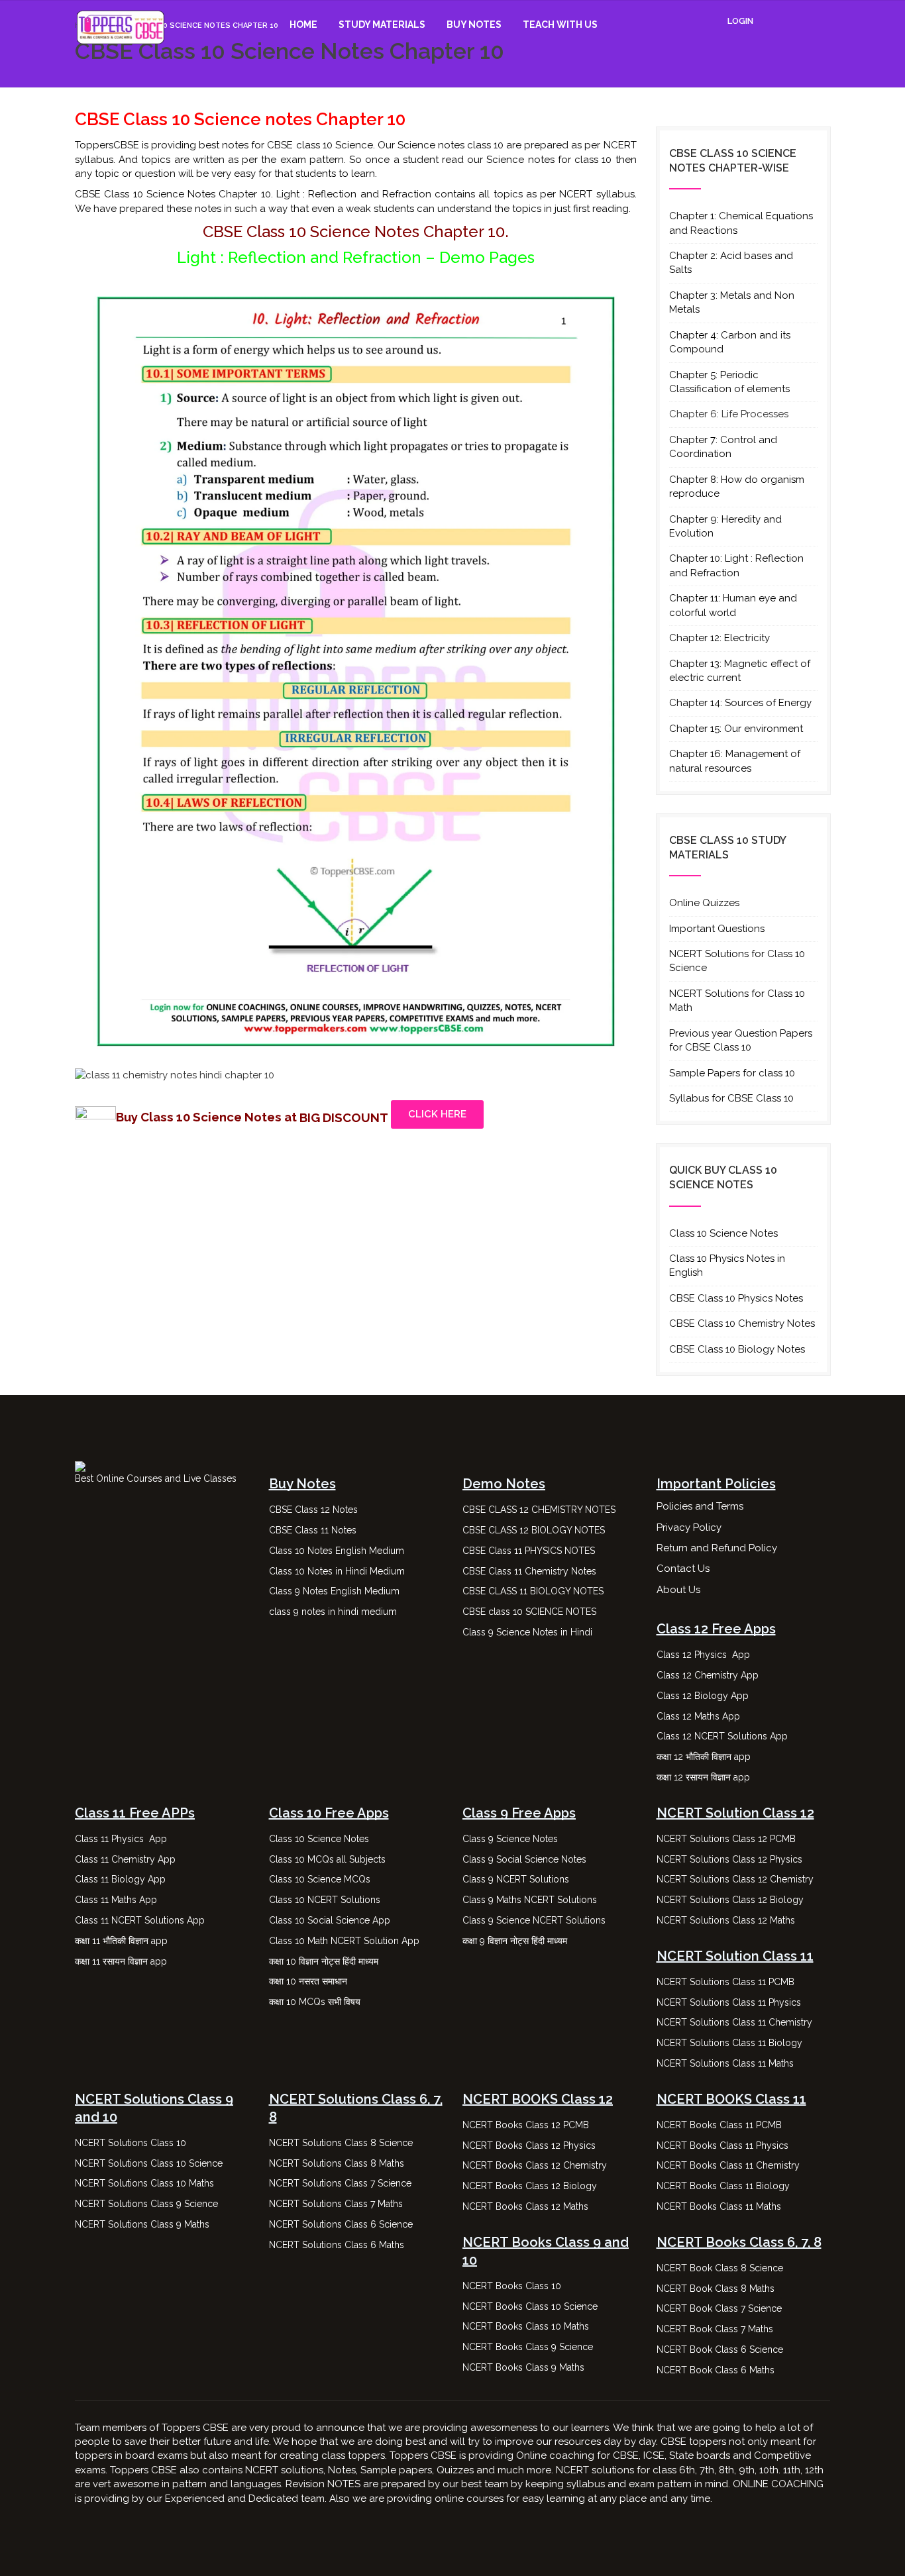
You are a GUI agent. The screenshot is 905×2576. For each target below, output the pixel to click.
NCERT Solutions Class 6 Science (341, 2224)
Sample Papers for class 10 (732, 1073)
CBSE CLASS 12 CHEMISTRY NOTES (539, 1510)
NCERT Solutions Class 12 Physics (729, 1859)
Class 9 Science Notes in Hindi (527, 1632)
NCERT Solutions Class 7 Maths (336, 2204)
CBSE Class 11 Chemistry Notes (529, 1571)
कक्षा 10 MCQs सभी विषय (315, 2002)
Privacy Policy (689, 1527)
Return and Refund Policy (717, 1548)
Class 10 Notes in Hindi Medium (337, 1571)
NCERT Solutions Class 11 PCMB (725, 1982)
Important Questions (717, 929)
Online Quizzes (704, 903)
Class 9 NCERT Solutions (516, 1879)
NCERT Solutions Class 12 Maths (726, 1920)
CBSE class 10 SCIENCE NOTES (529, 1612)
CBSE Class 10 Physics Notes (736, 1298)
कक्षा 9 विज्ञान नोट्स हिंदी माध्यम (516, 1941)
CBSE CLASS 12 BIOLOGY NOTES (534, 1530)
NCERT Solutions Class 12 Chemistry (735, 1879)
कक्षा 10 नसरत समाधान (308, 1981)
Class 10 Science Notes (723, 1233)
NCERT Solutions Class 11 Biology (729, 2043)
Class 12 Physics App (703, 1655)
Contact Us (683, 1569)
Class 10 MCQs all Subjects (327, 1859)
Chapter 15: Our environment (736, 729)
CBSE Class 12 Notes (313, 1510)
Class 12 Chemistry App (708, 1675)
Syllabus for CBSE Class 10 (731, 1098)
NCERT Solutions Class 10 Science (149, 2163)
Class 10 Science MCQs (320, 1879)
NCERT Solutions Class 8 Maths (337, 2163)
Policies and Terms (700, 1506)
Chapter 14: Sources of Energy (740, 703)
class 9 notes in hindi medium (333, 1612)
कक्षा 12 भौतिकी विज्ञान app (704, 1757)
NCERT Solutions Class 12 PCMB (726, 1839)
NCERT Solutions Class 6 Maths (337, 2245)
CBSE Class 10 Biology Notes (737, 1349)
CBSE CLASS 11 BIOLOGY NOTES (533, 1591)
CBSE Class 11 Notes (313, 1530)
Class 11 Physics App (121, 1839)
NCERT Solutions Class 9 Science (146, 2204)
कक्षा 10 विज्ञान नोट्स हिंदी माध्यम (325, 1961)
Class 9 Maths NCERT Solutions (530, 1900)
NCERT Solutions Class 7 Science (340, 2183)
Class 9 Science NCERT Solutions (534, 1920)
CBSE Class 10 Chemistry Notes (742, 1323)
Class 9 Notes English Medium (334, 1591)
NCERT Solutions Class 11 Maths (725, 2063)
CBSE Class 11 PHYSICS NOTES (529, 1551)
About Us (678, 1590)
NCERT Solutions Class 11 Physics (729, 2002)
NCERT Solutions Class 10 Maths (144, 2183)
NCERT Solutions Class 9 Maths (142, 2224)
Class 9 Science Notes (510, 1839)
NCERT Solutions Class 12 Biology (730, 1900)
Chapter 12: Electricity (719, 638)
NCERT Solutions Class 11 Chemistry (734, 2022)
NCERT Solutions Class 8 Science (341, 2143)
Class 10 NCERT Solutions (325, 1900)
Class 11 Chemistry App (125, 1859)
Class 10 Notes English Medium (337, 1551)
